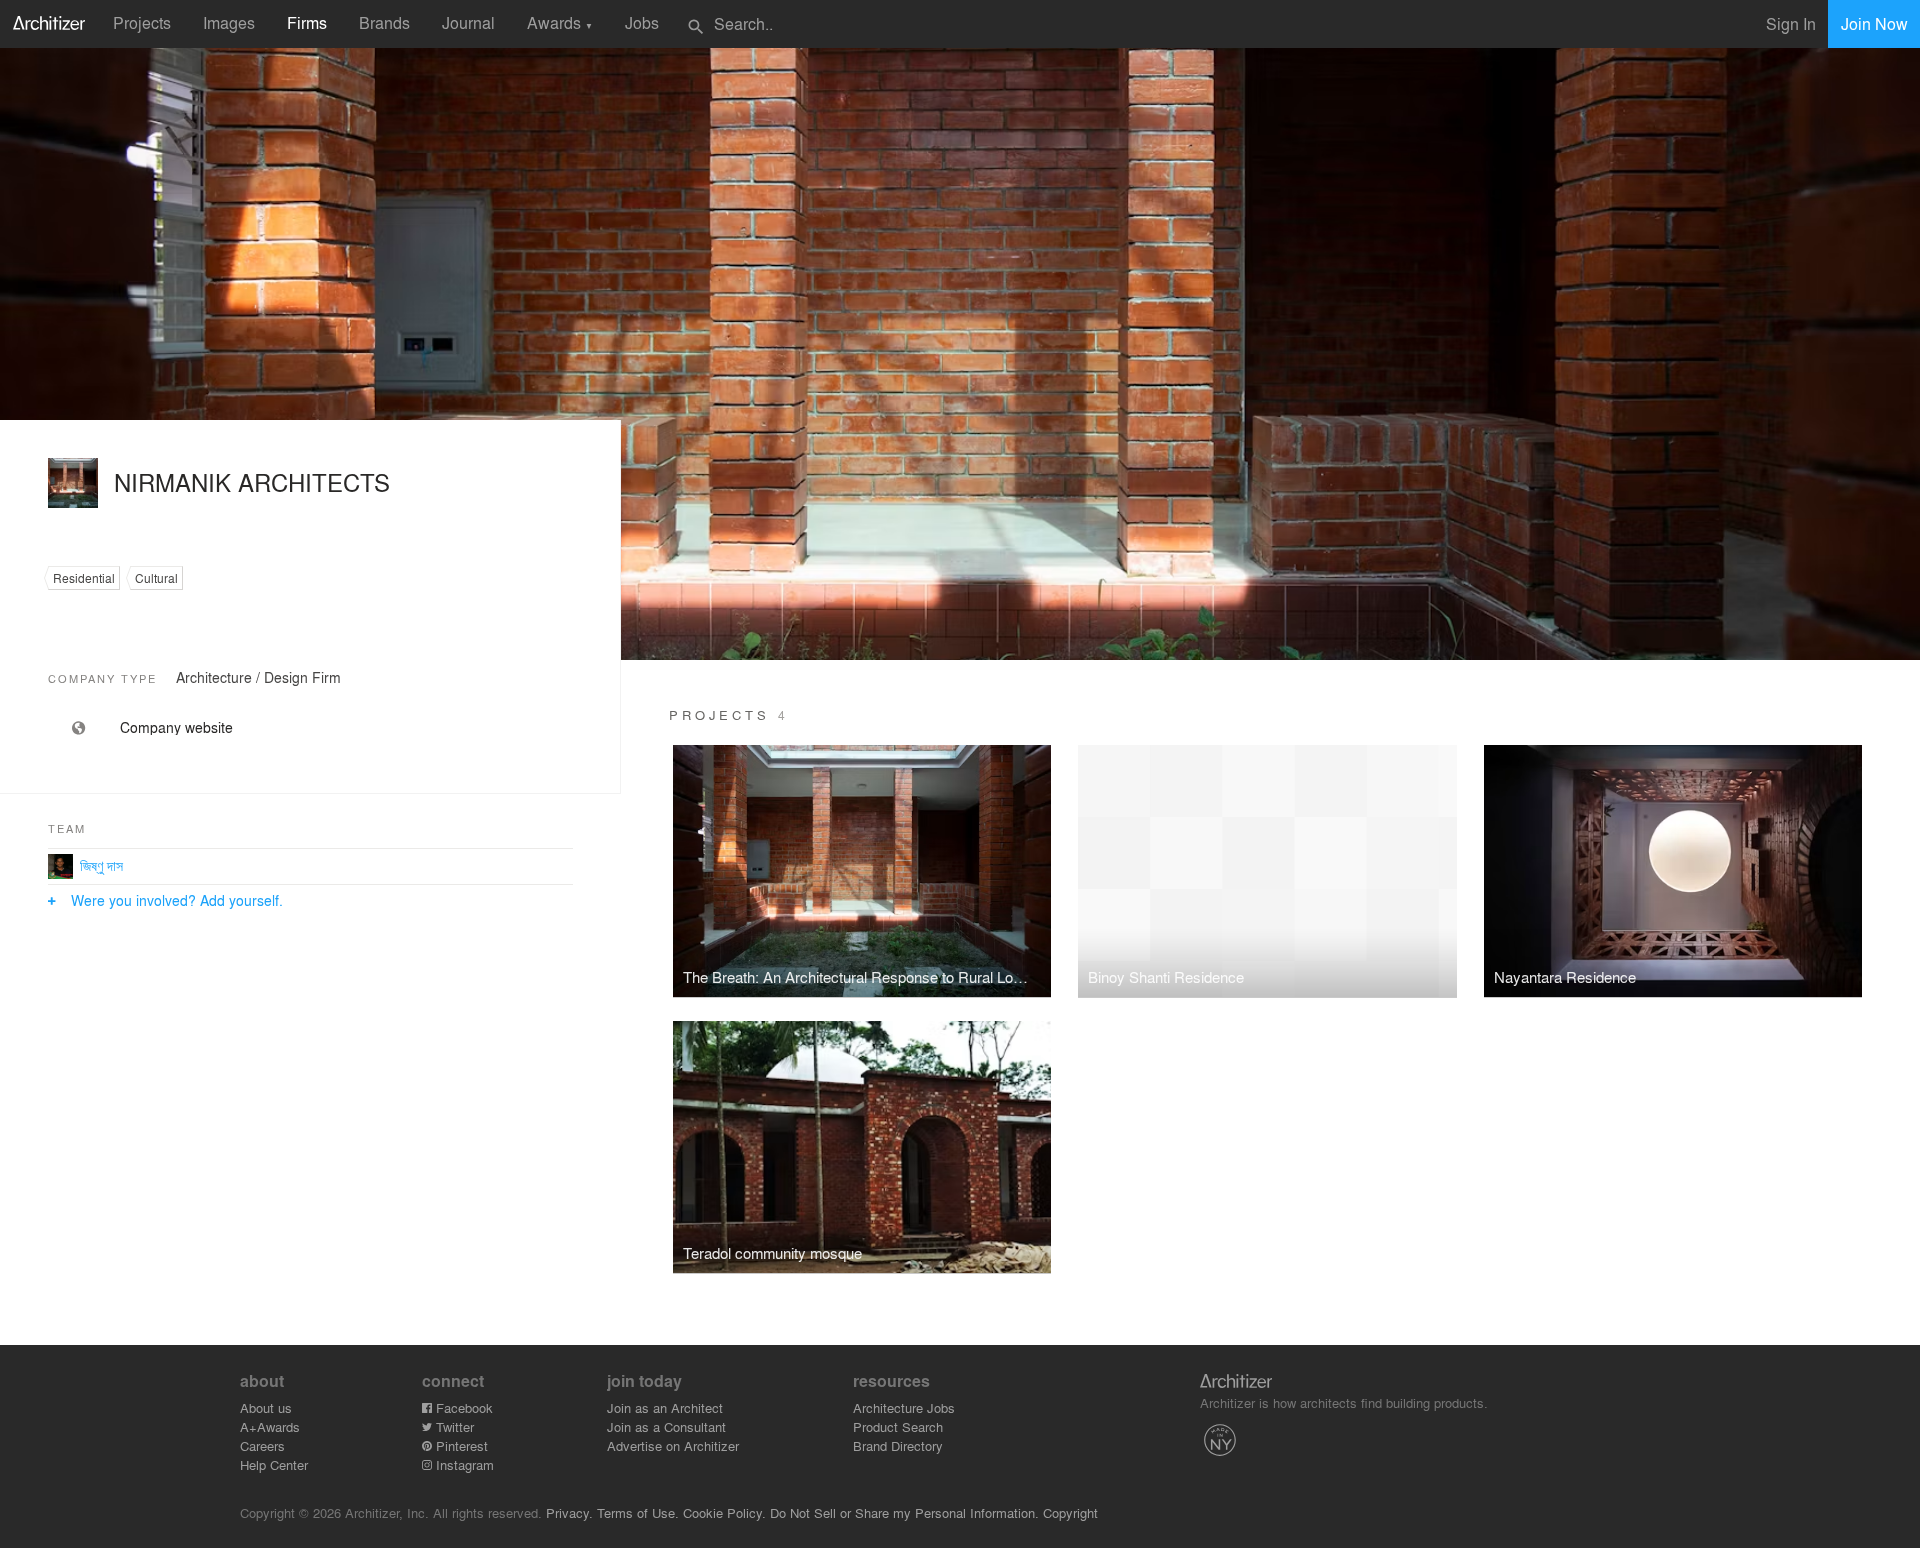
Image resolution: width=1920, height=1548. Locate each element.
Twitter (453, 1426)
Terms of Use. (638, 1512)
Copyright (1070, 1512)
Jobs (642, 22)
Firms (307, 22)
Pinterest (460, 1445)
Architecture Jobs (904, 1407)
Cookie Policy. (724, 1512)
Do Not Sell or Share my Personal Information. (904, 1512)
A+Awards (270, 1426)
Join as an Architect (665, 1407)
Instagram (463, 1464)
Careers (262, 1445)
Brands (384, 22)
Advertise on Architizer (673, 1445)
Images (229, 22)
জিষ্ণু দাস (101, 865)
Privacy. (569, 1512)
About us (266, 1407)
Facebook (462, 1407)
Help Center (274, 1464)
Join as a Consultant (666, 1426)
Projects (142, 22)
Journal (468, 22)
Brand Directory (898, 1445)
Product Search (898, 1426)
